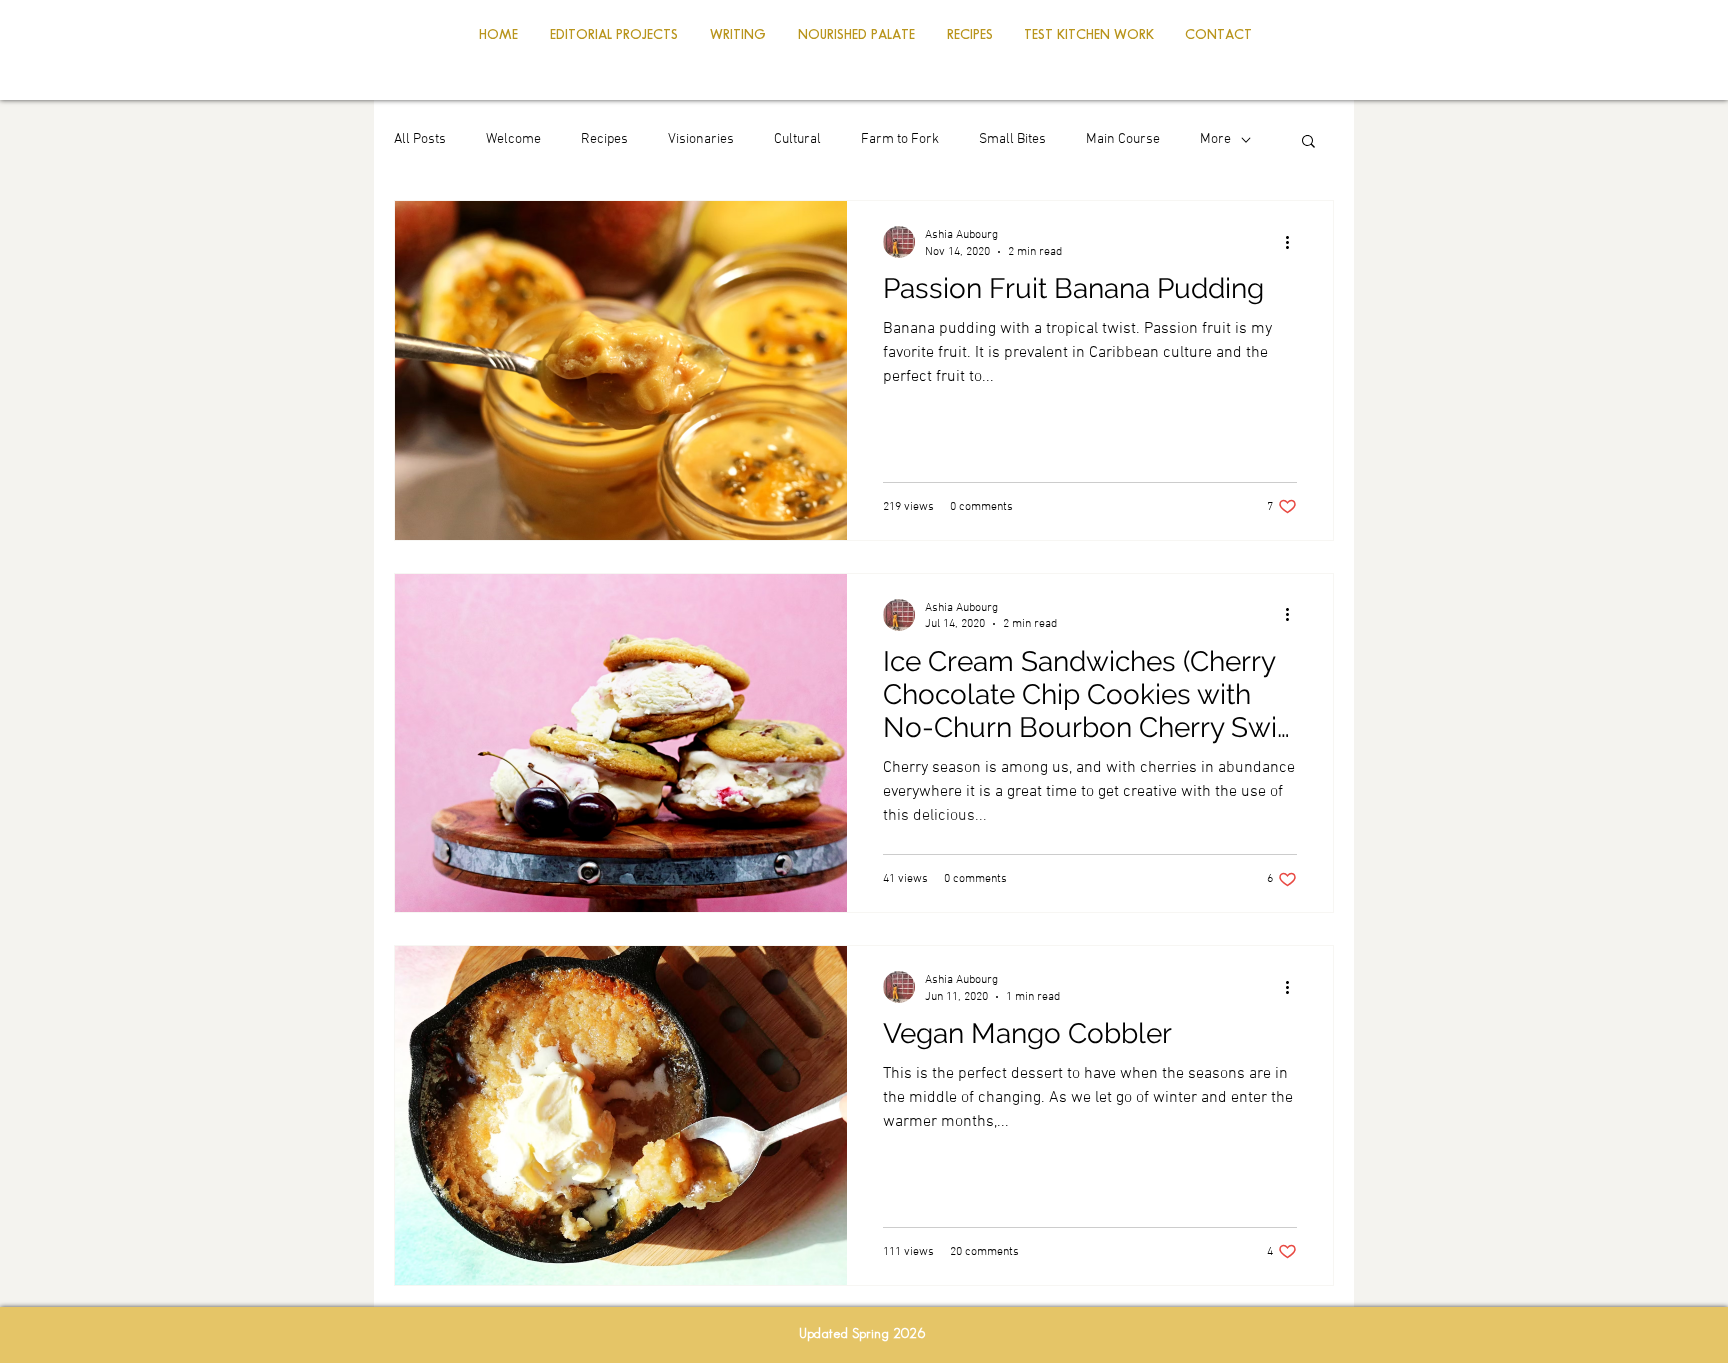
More (1215, 139)
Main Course (1123, 139)
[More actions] (1294, 242)
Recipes (604, 139)
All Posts (420, 139)
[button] (1308, 142)
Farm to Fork (900, 139)
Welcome (513, 139)
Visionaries (701, 139)
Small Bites (1012, 139)
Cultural (797, 139)
